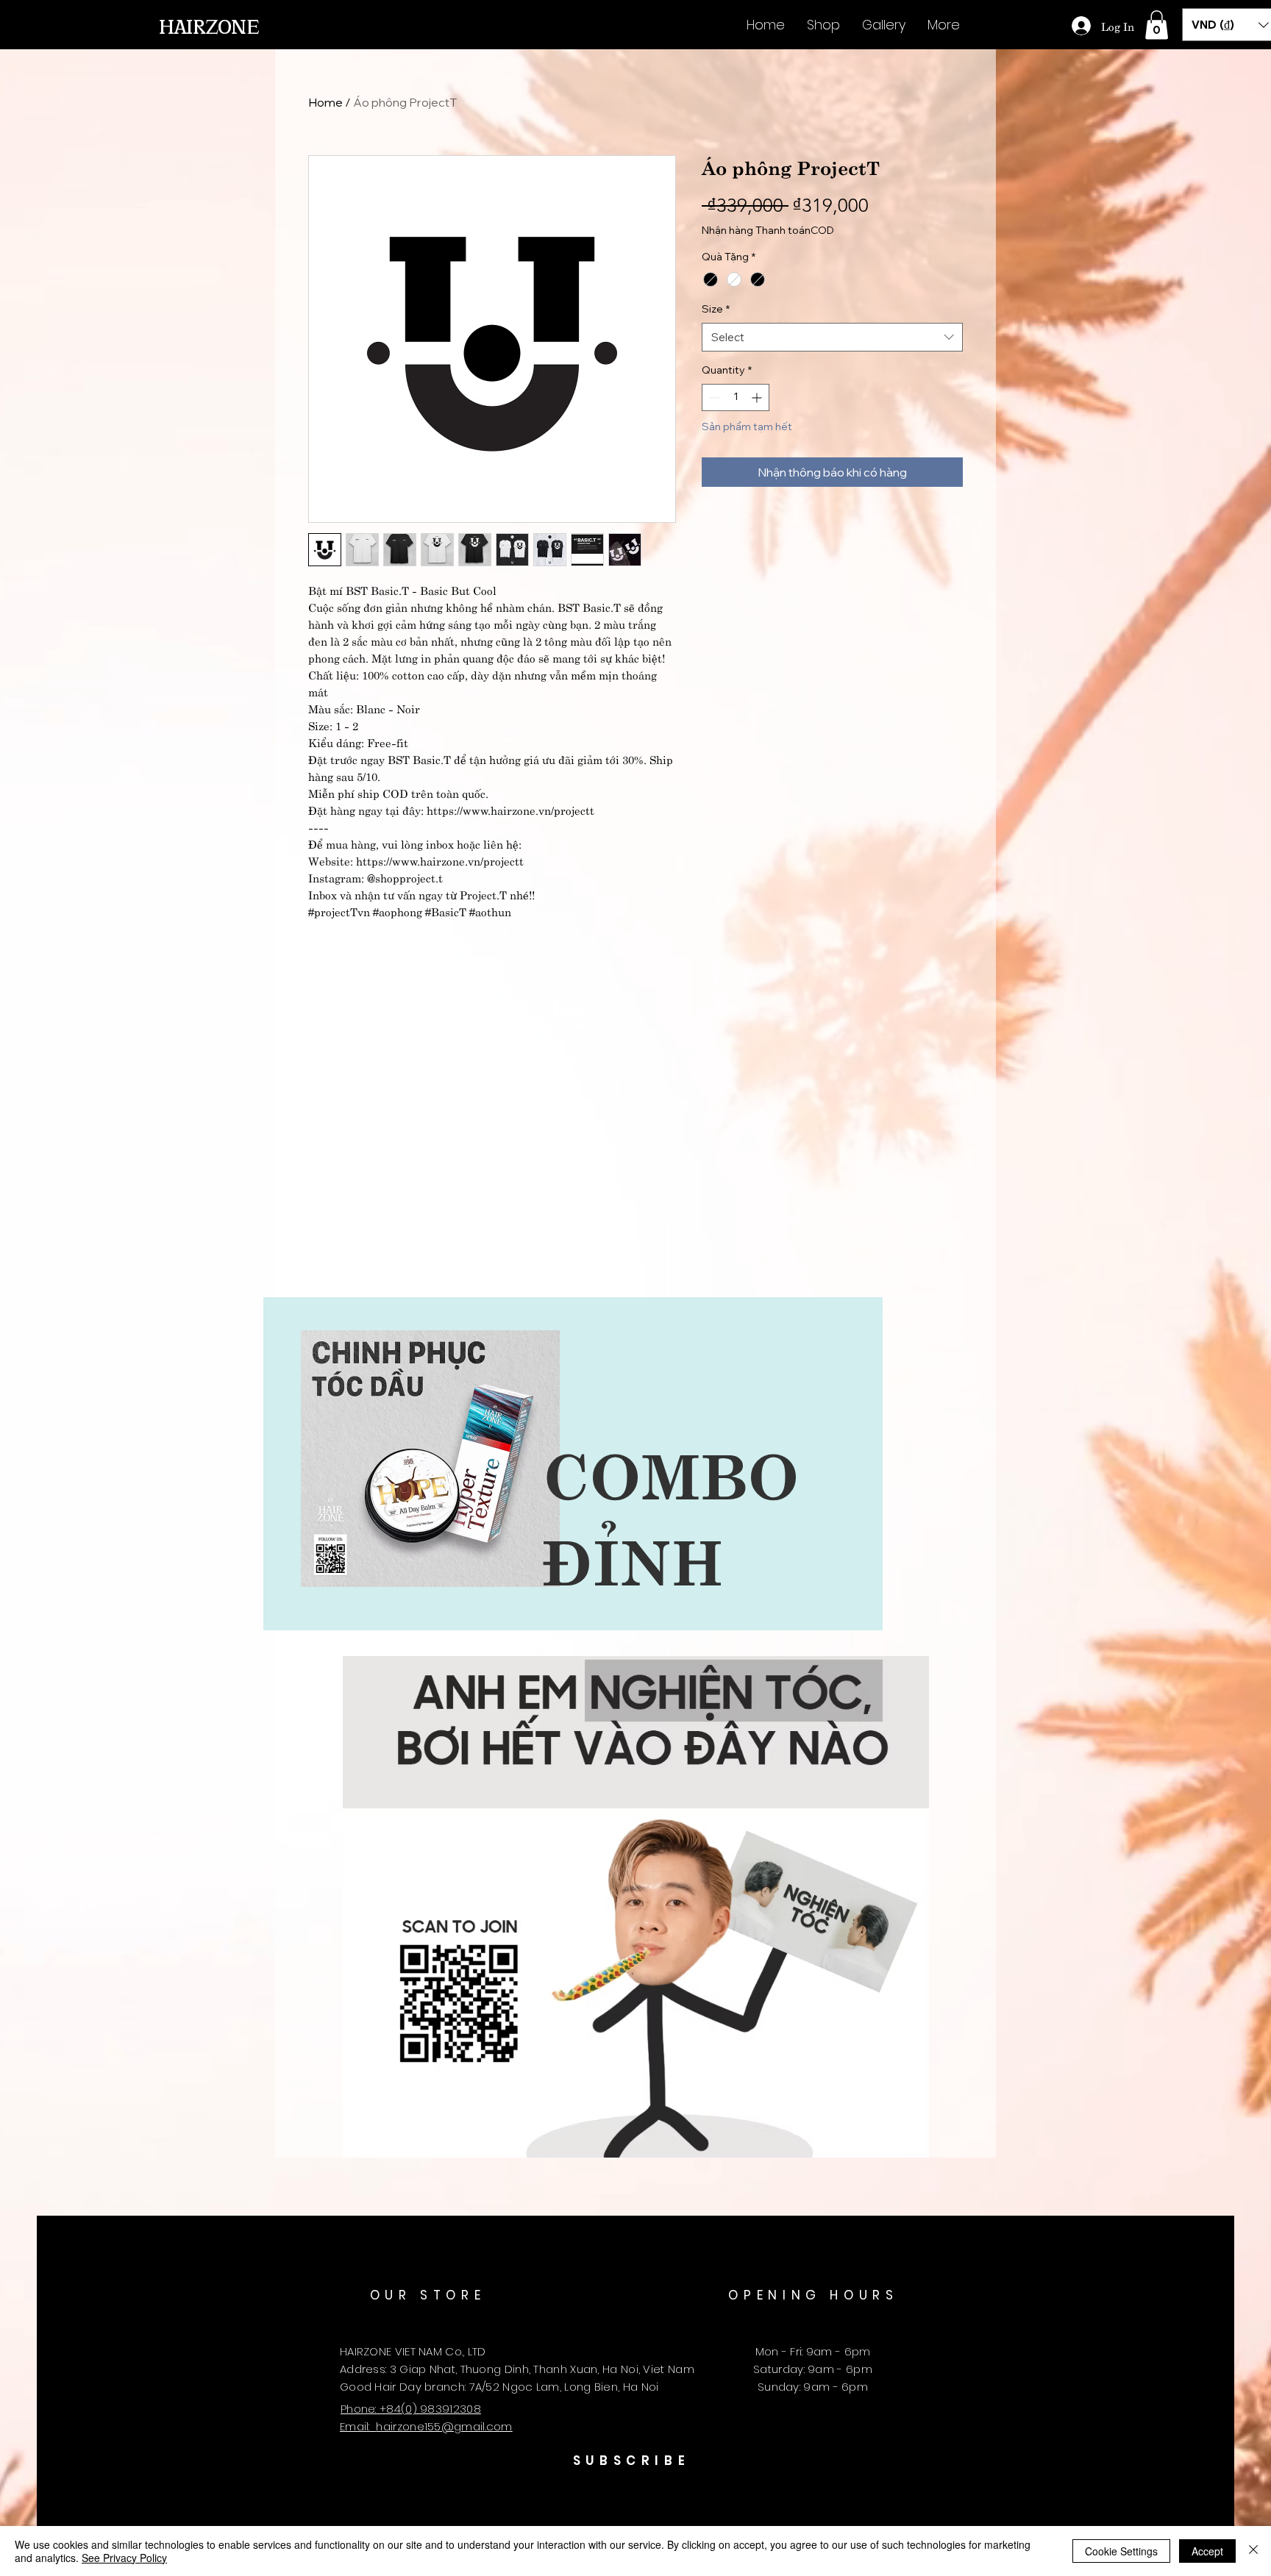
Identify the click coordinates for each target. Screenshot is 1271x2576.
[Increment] (758, 397)
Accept (1207, 2551)
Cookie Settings (1121, 2551)
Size (716, 309)
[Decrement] (713, 397)
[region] (573, 1464)
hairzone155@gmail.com (444, 2426)
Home (325, 102)
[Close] (1253, 2551)
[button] (1157, 25)
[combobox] (832, 337)
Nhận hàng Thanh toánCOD (768, 230)
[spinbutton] (736, 397)
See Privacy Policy (124, 2558)
